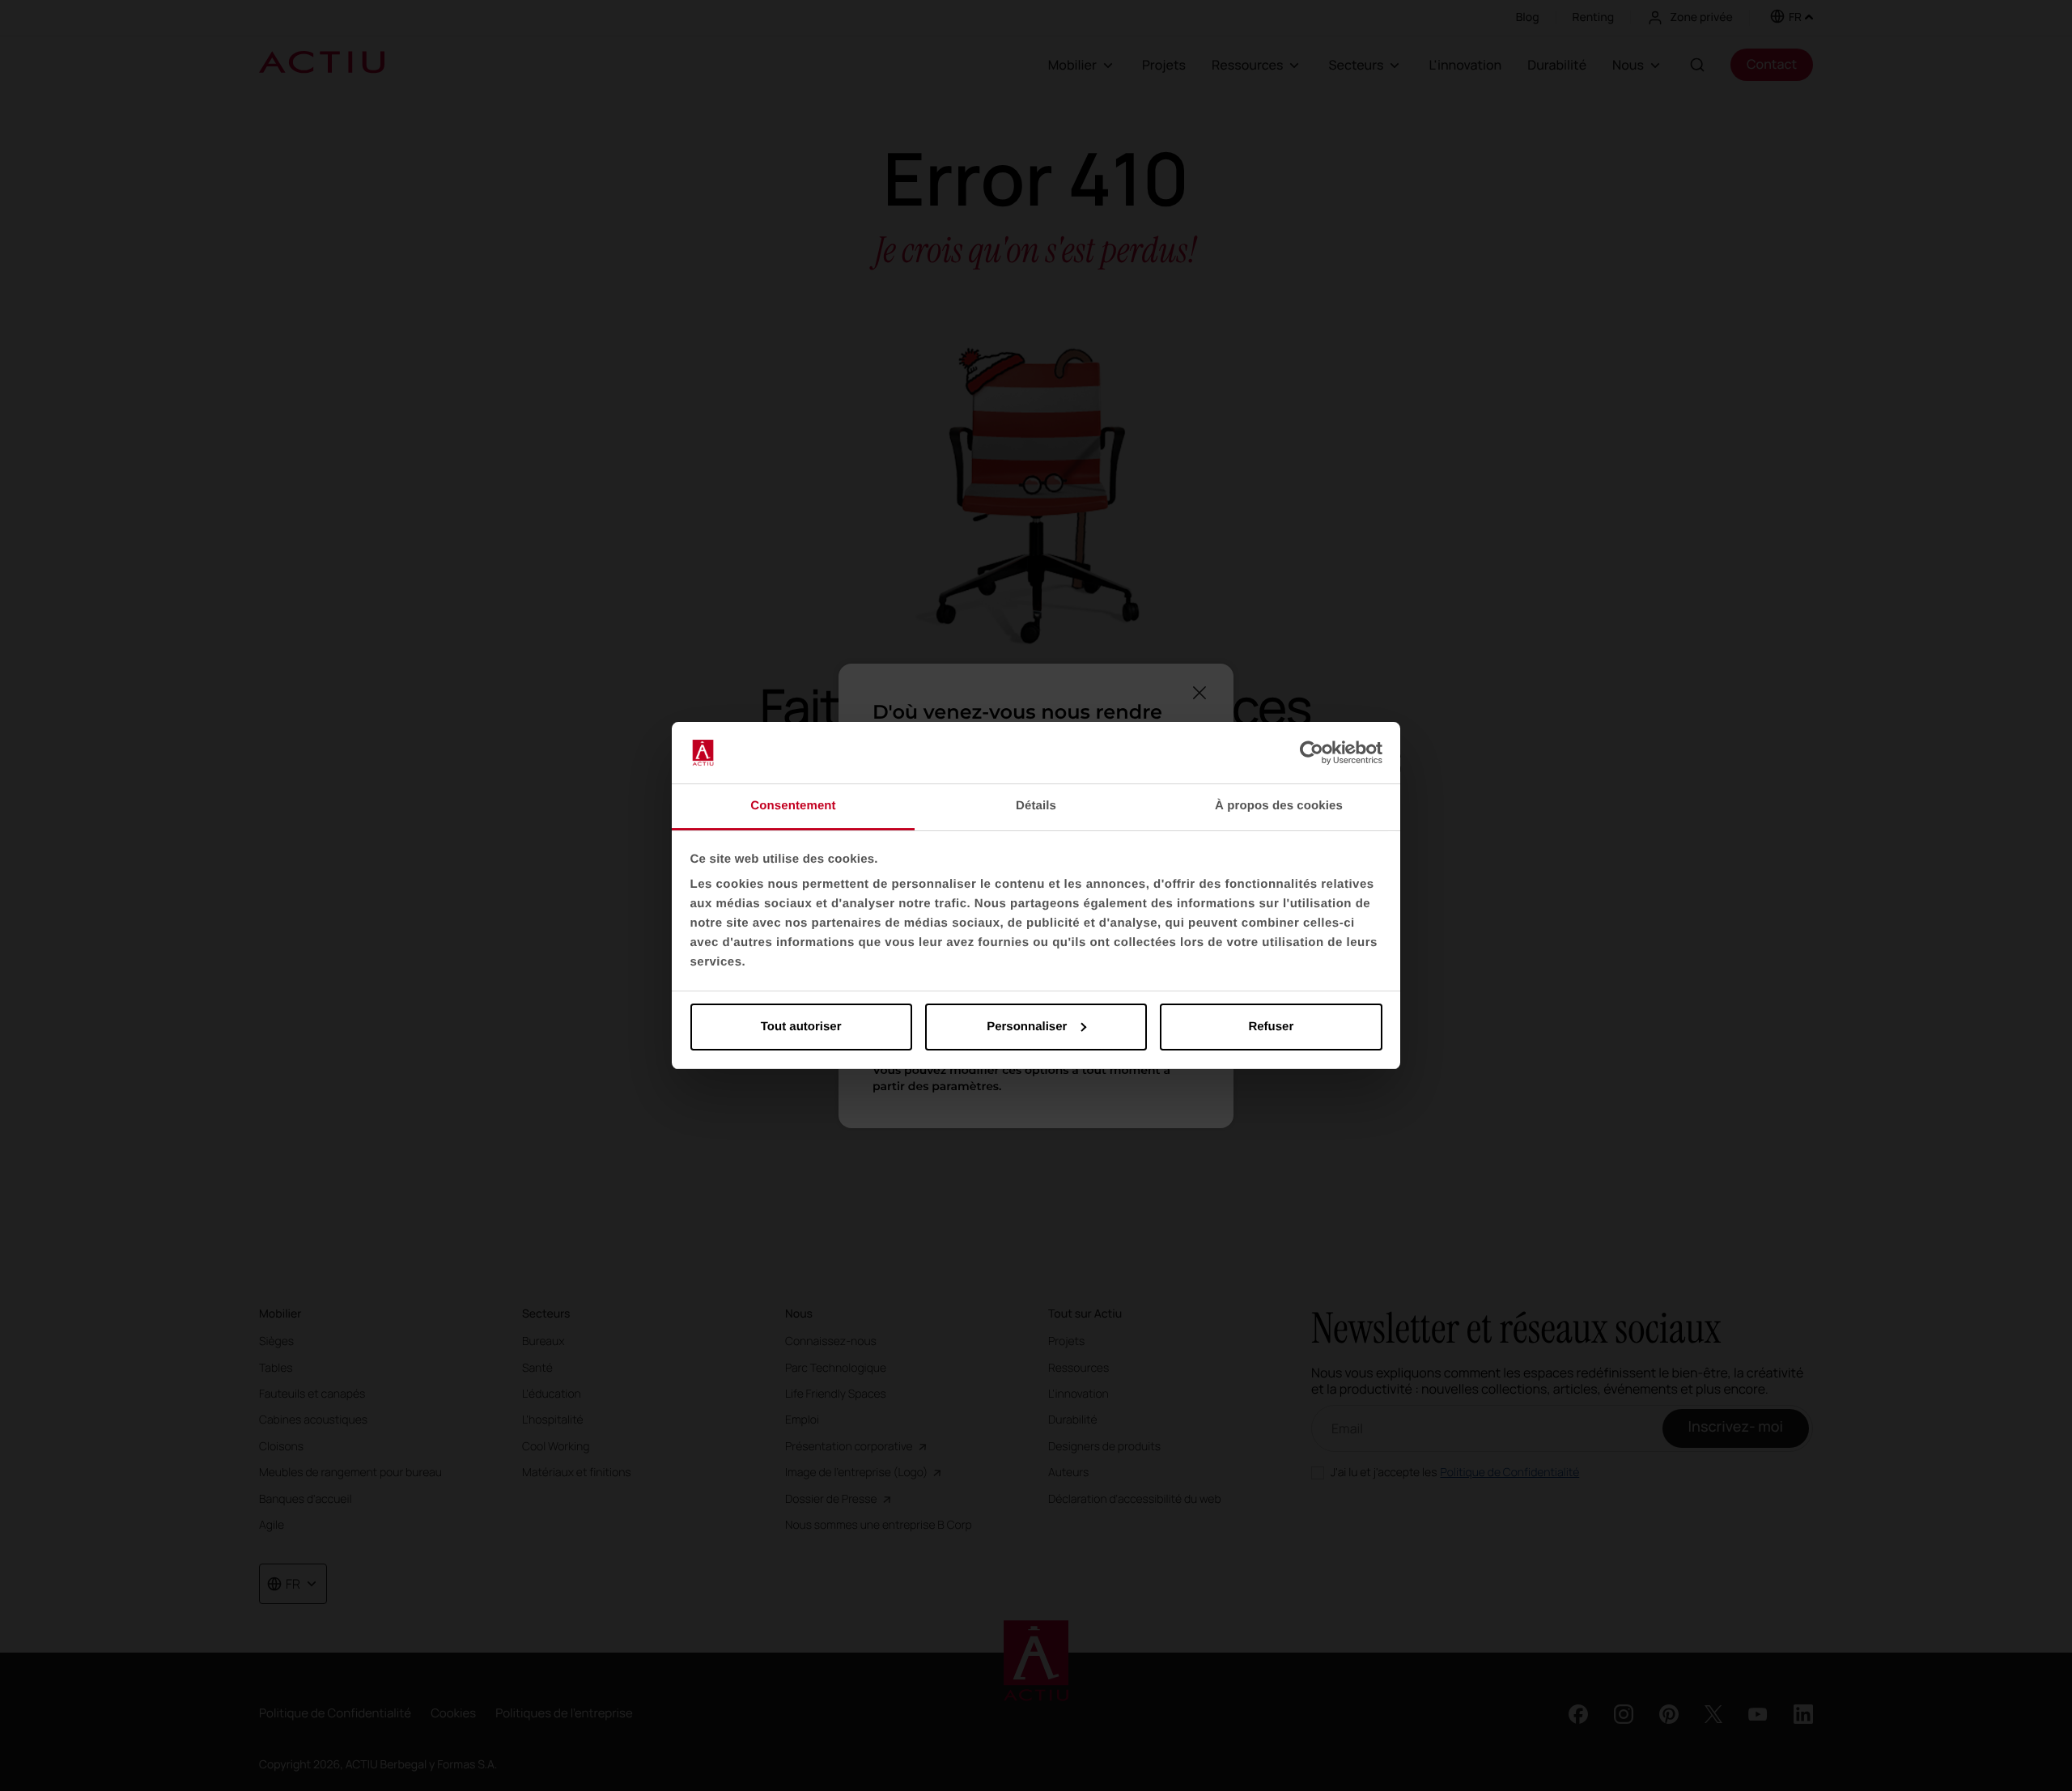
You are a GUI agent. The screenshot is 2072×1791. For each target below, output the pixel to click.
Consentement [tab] (793, 806)
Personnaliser (1027, 1027)
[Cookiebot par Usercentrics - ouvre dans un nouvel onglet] (1312, 753)
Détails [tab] (1036, 806)
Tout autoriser (801, 1027)
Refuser (1271, 1027)
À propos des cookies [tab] (1279, 806)
